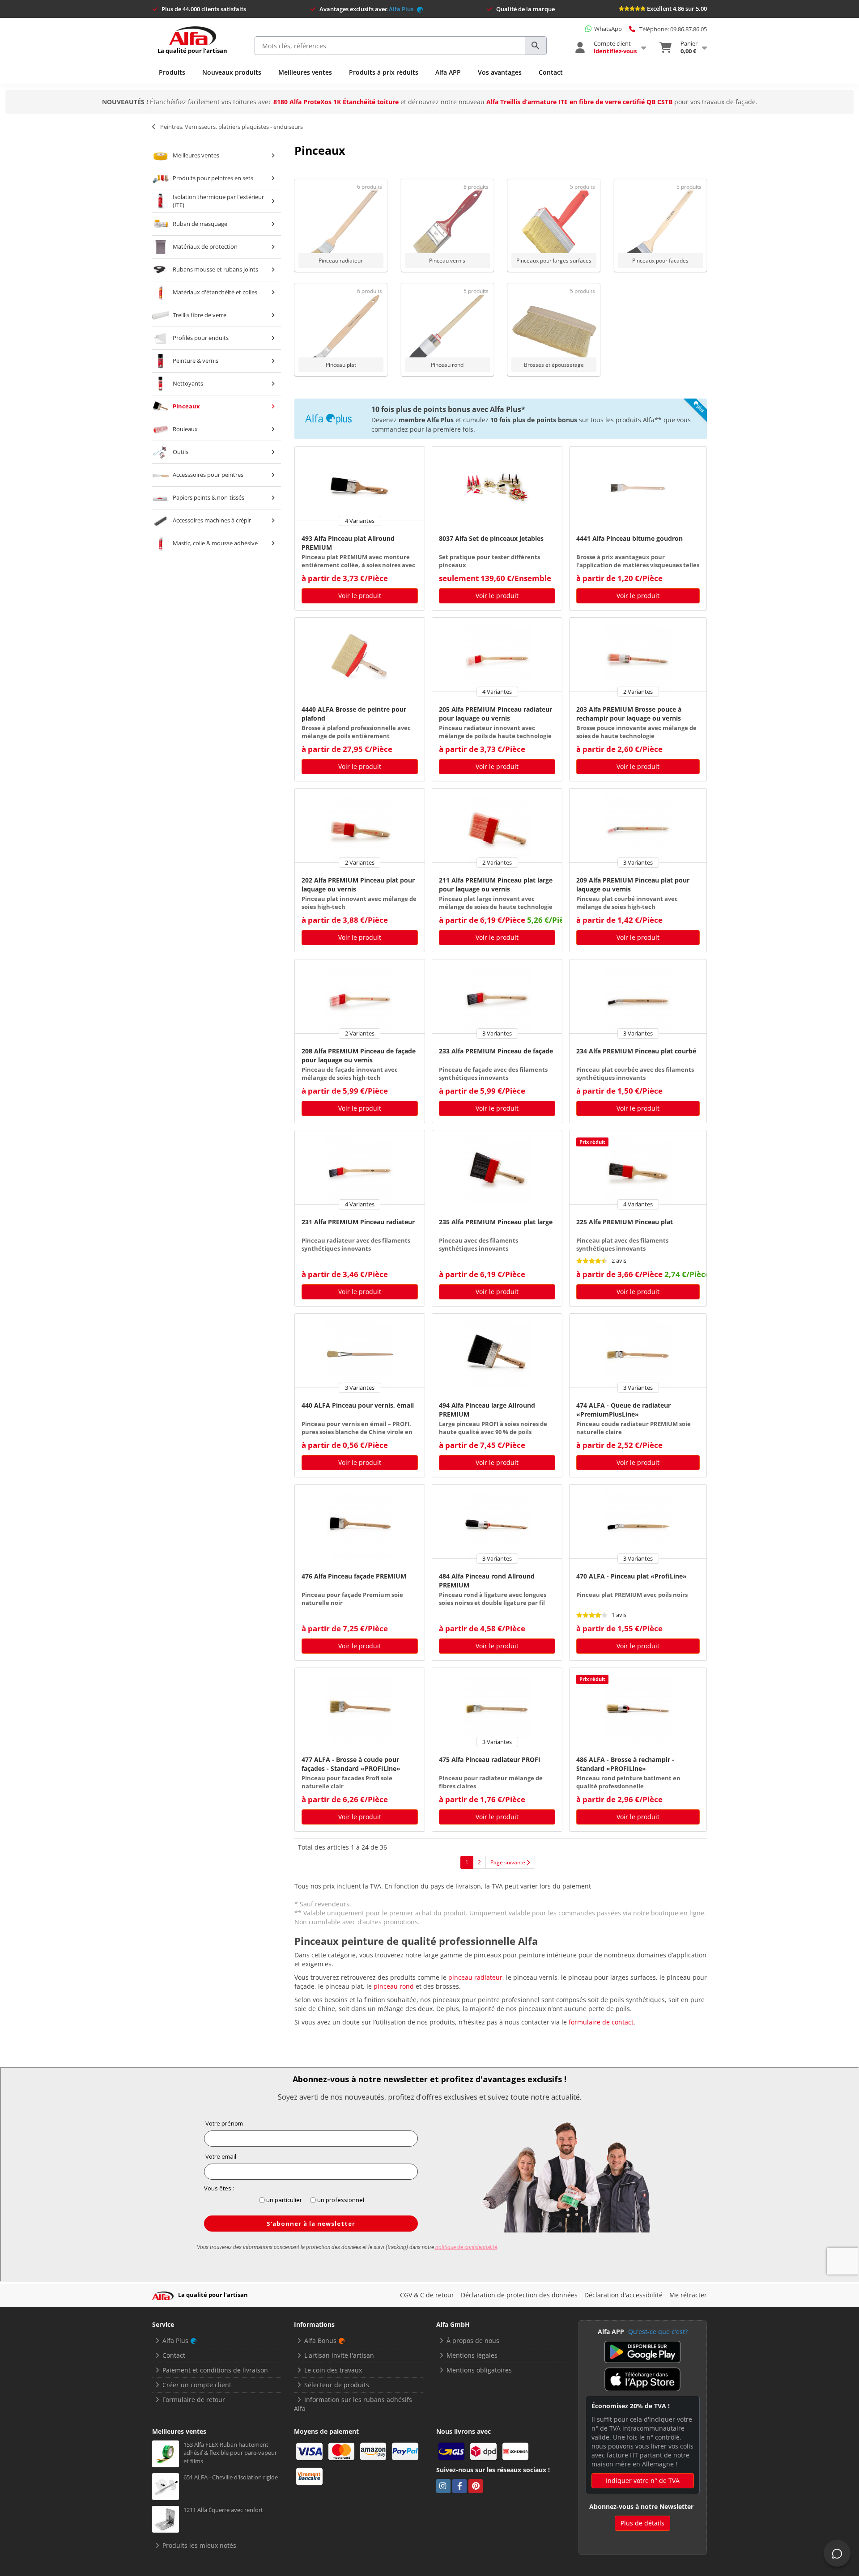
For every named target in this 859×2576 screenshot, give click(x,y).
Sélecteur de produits (337, 2385)
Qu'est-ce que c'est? (658, 2332)
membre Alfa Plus (426, 420)
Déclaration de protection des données (519, 2295)
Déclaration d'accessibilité (623, 2295)
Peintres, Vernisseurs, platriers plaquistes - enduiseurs (232, 127)
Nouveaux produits (232, 72)
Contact (551, 72)
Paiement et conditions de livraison (215, 2370)
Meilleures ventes (305, 72)
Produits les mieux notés (199, 2545)
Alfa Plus (402, 9)
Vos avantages (500, 72)
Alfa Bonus (320, 2340)
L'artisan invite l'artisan (339, 2355)
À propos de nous (473, 2340)
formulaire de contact (601, 2022)
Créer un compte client (197, 2385)
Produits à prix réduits (384, 72)
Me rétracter (688, 2295)
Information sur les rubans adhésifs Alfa (353, 2404)
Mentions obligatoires (479, 2370)
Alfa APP (448, 72)
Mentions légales (472, 2355)
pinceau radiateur (475, 1977)
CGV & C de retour (427, 2295)
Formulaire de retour (194, 2400)
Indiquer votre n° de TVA (643, 2481)
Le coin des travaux (333, 2370)
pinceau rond (394, 1986)
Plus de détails (642, 2523)
